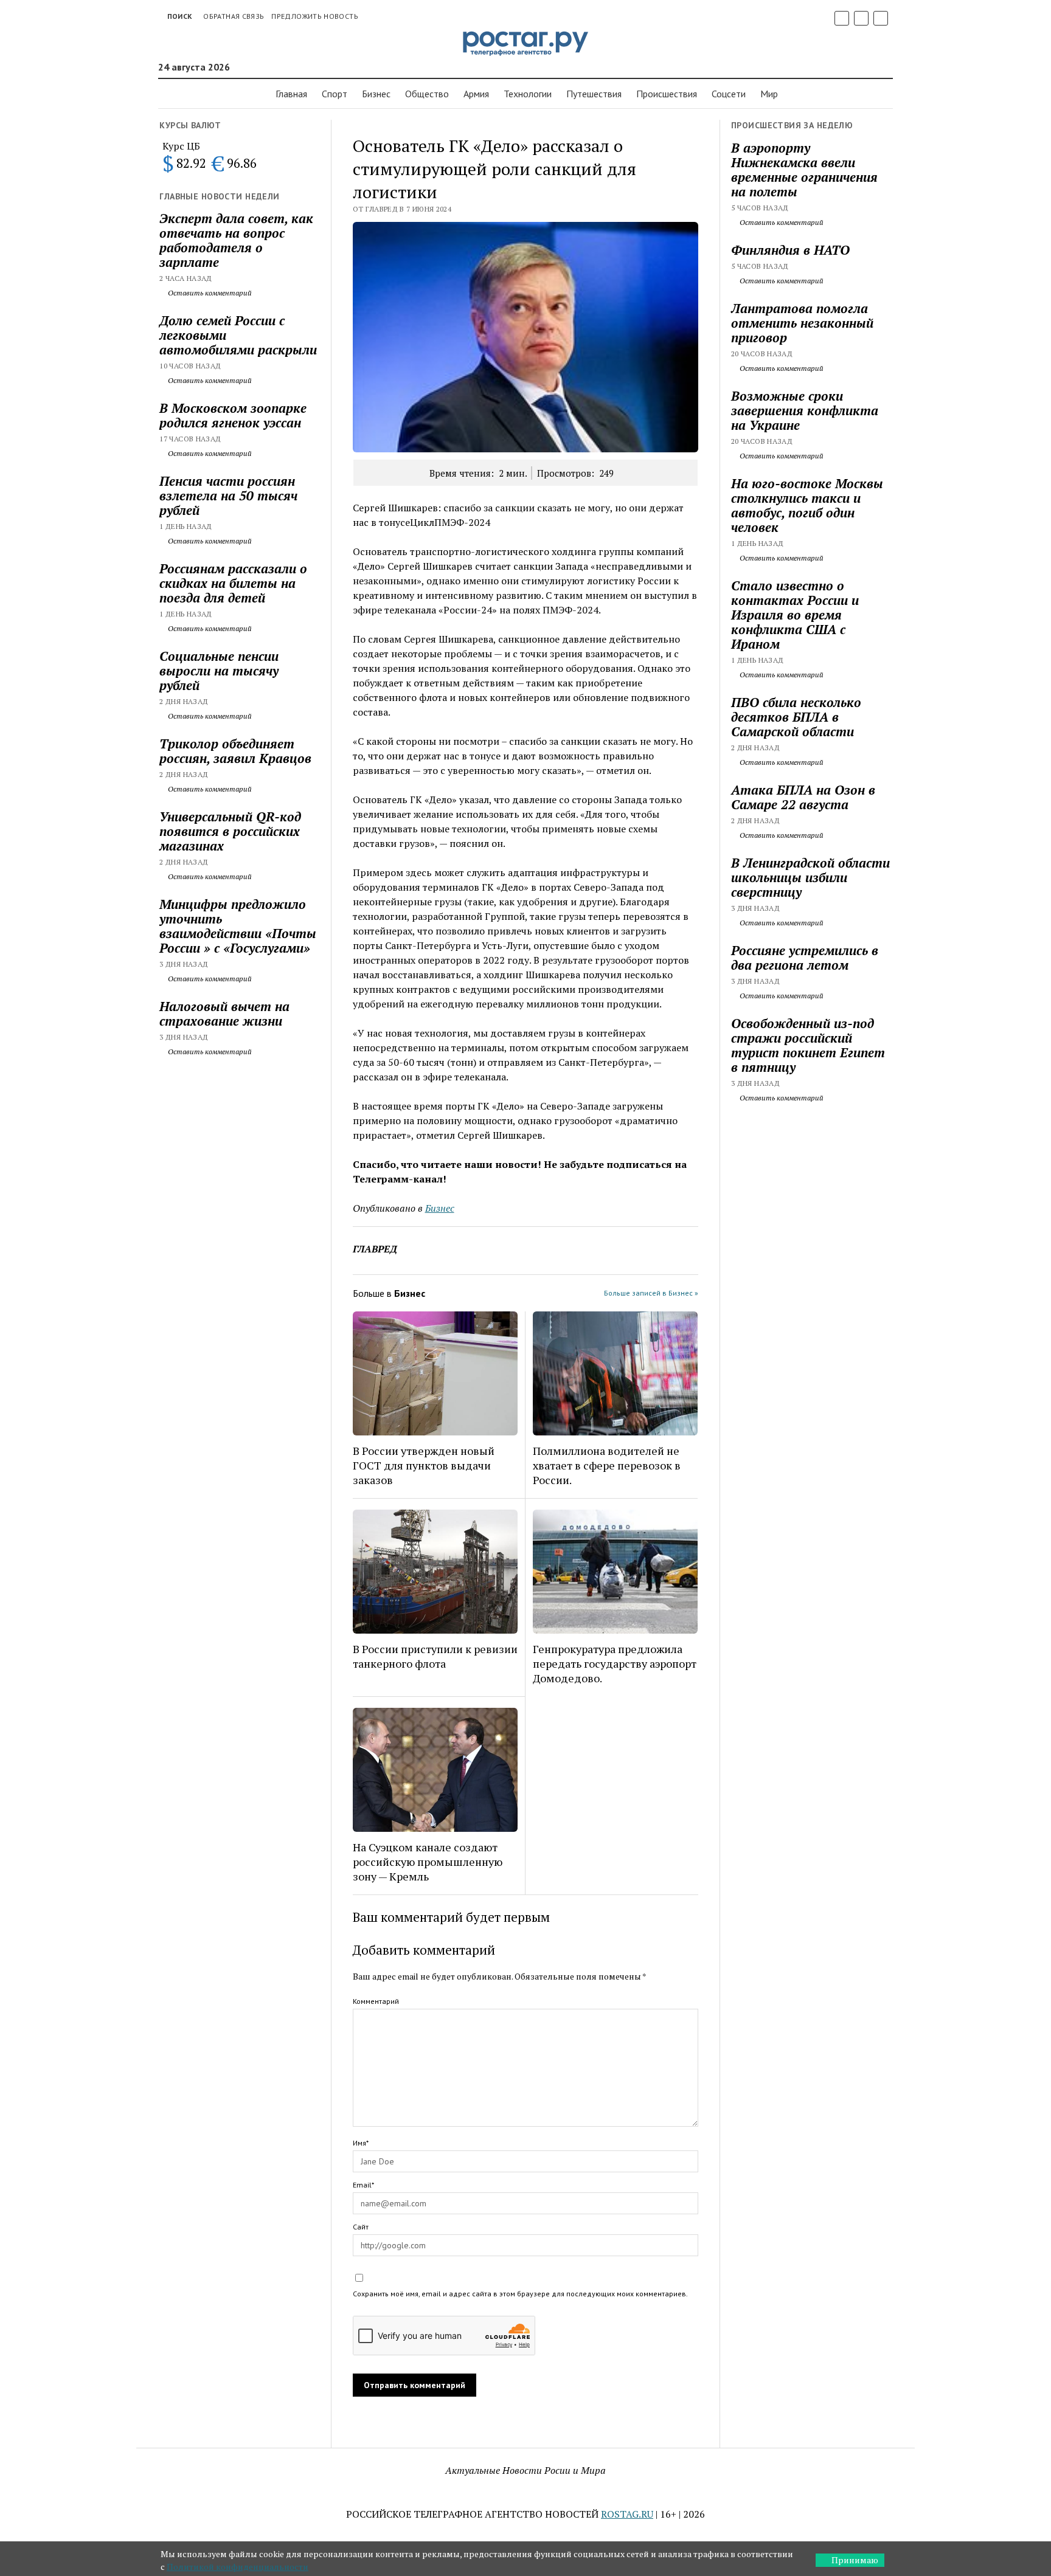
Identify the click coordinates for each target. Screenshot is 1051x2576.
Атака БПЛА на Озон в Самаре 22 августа (803, 797)
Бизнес (376, 94)
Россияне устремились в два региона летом (805, 958)
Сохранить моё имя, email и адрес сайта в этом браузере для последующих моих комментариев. (520, 2294)
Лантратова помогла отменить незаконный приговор (802, 323)
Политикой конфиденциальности (238, 2567)
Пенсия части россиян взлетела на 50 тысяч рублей (228, 496)
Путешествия (594, 94)
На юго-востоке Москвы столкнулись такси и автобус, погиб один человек (807, 505)
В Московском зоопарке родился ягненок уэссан (233, 415)
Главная (291, 94)
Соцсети (729, 94)
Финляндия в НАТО (790, 250)
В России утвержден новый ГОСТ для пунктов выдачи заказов (424, 1465)
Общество (427, 94)
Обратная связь (234, 16)
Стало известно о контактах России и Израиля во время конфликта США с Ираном (795, 615)
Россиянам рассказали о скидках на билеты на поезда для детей (233, 583)
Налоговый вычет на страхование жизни (224, 1013)
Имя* (361, 2143)
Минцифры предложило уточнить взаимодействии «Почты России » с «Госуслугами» (238, 926)
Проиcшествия (667, 94)
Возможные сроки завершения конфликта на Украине (805, 410)
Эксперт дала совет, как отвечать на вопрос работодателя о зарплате (236, 240)
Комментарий (376, 2001)
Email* (363, 2185)
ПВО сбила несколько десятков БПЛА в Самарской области (796, 717)
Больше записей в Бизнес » (651, 1293)
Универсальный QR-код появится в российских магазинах (230, 831)
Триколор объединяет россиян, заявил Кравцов (235, 751)
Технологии (528, 94)
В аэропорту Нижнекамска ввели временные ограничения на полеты (804, 170)
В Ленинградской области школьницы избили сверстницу (810, 877)
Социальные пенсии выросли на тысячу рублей (219, 671)
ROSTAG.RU (627, 2514)
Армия (476, 94)
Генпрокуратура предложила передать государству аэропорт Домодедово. (615, 1663)
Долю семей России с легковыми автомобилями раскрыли (238, 335)
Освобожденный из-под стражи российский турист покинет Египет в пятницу (808, 1045)
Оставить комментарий (209, 293)
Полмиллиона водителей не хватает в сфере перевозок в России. (607, 1465)
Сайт (361, 2227)
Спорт (335, 94)
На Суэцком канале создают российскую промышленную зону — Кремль (428, 1862)
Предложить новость (314, 16)
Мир (769, 94)
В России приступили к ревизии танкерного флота (435, 1656)
